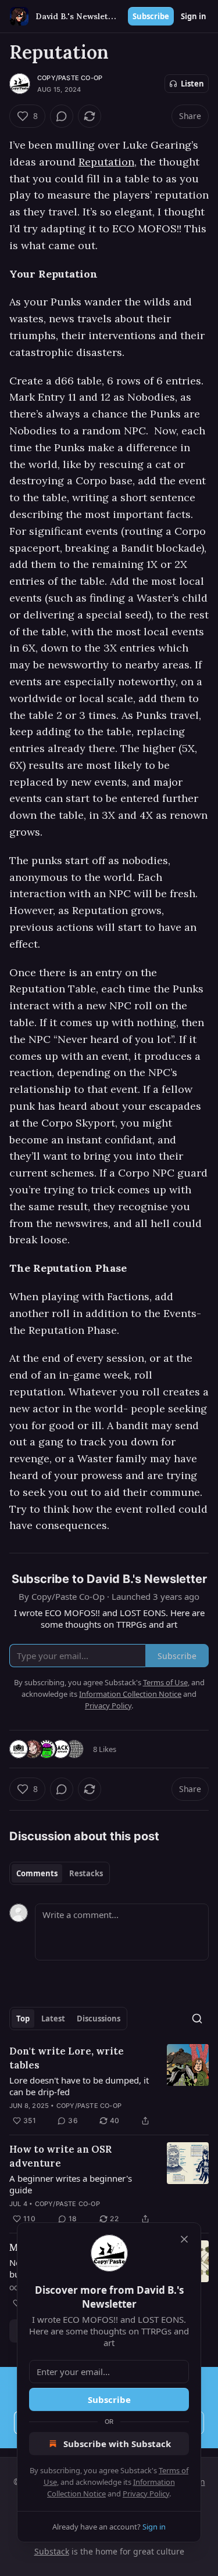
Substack (52, 2551)
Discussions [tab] (99, 2019)
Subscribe (151, 16)
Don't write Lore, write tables (67, 2058)
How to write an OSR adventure (60, 2156)
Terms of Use (165, 1682)
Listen (192, 84)
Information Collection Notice (130, 1694)
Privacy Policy (146, 2494)
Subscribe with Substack (117, 2444)
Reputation (106, 162)
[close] (184, 2239)
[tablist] (60, 1873)
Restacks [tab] (86, 1873)
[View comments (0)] (62, 116)
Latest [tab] (53, 2019)
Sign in (194, 16)
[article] (109, 2086)
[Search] (197, 2019)
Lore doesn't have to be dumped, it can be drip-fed (79, 2086)
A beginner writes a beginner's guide (71, 2184)
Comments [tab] (37, 1873)
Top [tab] (23, 2019)
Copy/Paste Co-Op (70, 78)
